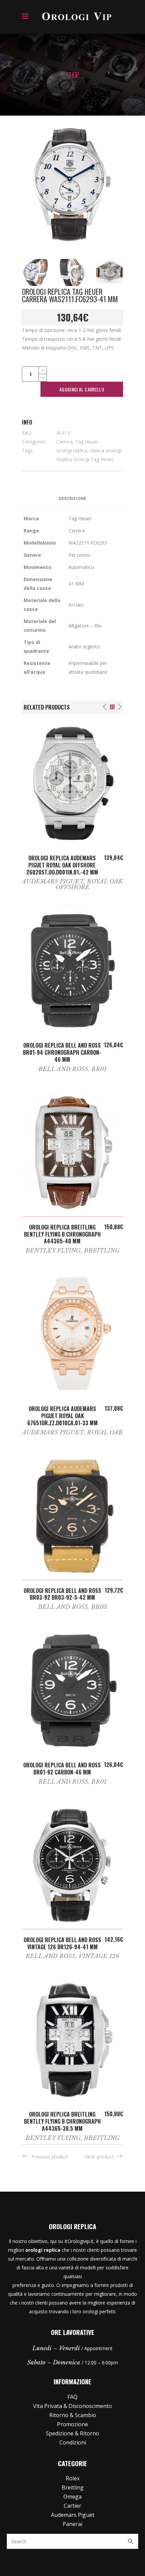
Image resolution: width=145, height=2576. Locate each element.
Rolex (73, 2478)
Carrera (64, 442)
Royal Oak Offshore (90, 884)
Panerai (72, 2524)
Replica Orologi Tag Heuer (85, 459)
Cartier (72, 2506)
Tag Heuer (87, 442)
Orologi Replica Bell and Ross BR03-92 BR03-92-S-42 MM (62, 1594)
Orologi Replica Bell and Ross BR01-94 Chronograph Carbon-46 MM (62, 1052)
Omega (72, 2497)
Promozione (72, 2424)
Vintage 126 (99, 1956)
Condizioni (73, 2442)
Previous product (50, 2157)
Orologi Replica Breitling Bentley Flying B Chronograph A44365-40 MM (62, 1234)
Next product (99, 2157)
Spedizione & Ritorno (72, 2433)
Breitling (102, 1251)
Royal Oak (105, 1433)
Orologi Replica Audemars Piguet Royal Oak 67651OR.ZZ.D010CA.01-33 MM (63, 1416)
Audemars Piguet (53, 881)
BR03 (99, 1607)
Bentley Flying (53, 1251)
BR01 (99, 1069)
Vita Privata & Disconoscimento (72, 2406)
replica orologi (106, 450)
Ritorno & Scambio (73, 2415)
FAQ (72, 2397)
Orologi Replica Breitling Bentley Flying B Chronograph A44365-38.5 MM (62, 2121)
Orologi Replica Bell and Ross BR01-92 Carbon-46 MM (62, 1769)
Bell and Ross (63, 1069)
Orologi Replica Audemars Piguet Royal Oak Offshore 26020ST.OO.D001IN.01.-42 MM (62, 865)
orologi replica (72, 450)
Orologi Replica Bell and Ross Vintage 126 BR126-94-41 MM (62, 1943)
